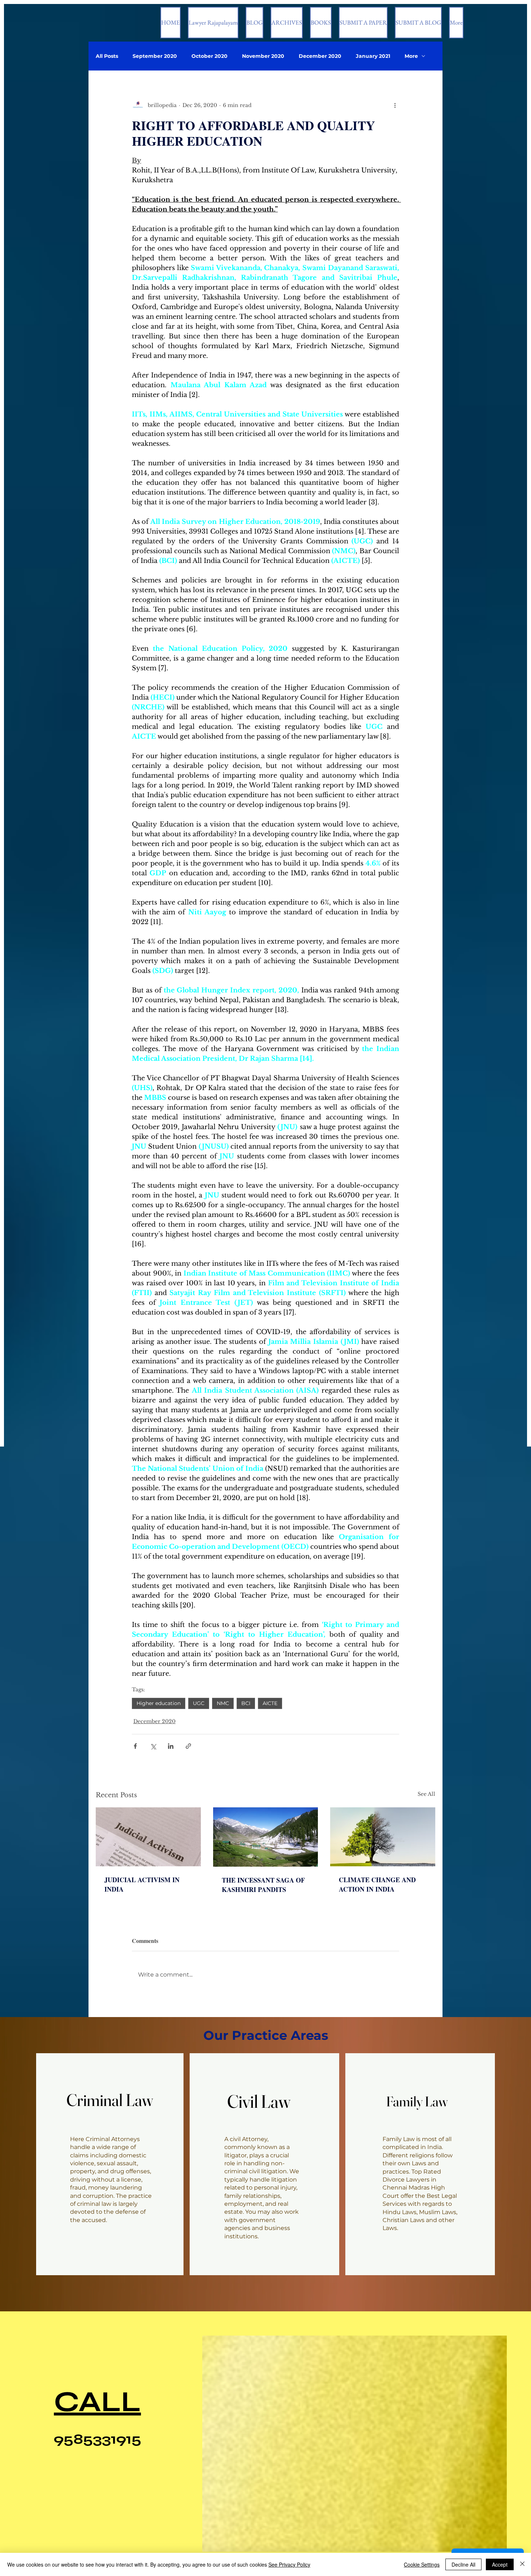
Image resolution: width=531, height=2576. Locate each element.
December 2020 (320, 56)
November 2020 (263, 56)
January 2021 (373, 56)
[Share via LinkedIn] (171, 1746)
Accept (500, 2564)
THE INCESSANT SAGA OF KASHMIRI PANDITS (263, 1885)
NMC (223, 1703)
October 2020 (210, 56)
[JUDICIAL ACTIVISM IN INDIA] (148, 1837)
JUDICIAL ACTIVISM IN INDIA (142, 1884)
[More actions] (395, 105)
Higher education (159, 1703)
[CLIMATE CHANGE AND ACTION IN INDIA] (383, 1837)
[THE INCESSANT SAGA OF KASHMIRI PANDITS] (266, 1837)
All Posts (107, 56)
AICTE (270, 1703)
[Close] (522, 2564)
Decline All (463, 2564)
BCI (246, 1703)
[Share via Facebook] (135, 1746)
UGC (199, 1703)
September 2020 (155, 56)
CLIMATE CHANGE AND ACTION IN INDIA (377, 1884)
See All (426, 1794)
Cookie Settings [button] (422, 2564)
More (411, 56)
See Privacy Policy (289, 2564)
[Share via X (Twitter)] (153, 1746)
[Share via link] (188, 1746)
